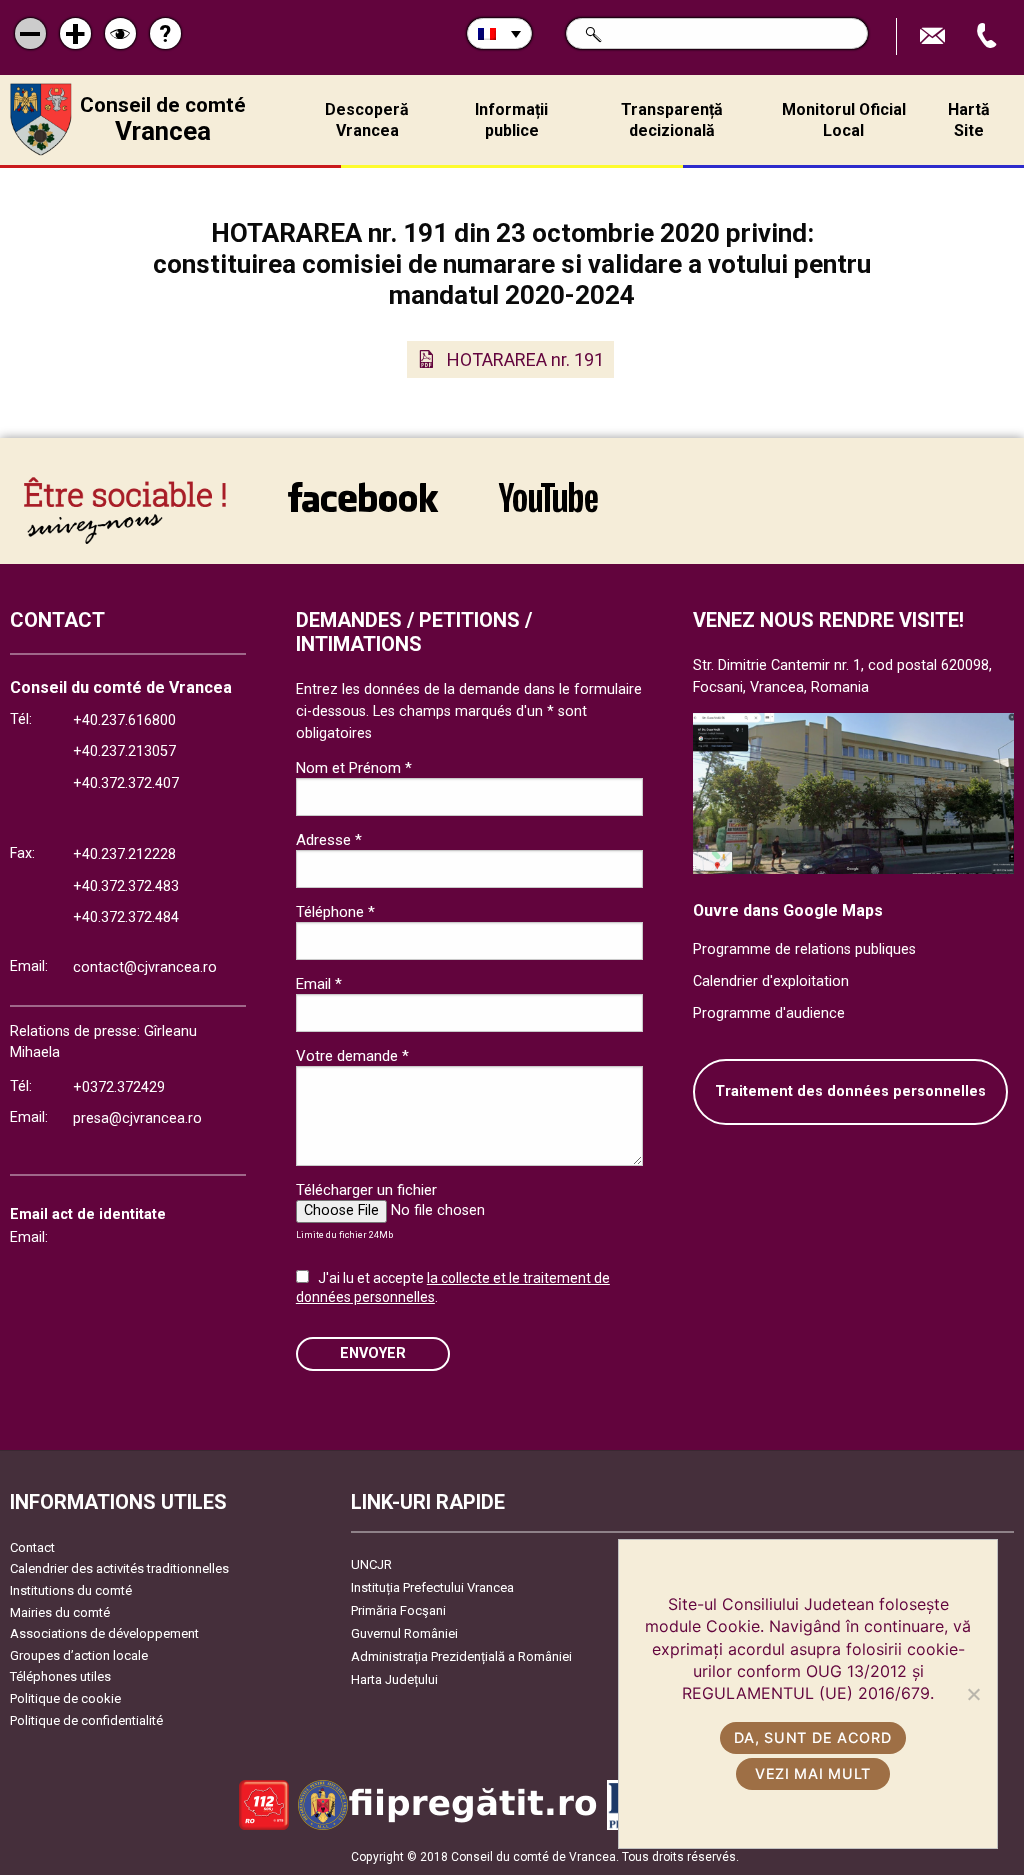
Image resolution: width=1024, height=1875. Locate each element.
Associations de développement (104, 1633)
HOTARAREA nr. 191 (525, 359)
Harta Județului (394, 1679)
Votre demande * (352, 1056)
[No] (973, 1694)
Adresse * (329, 840)
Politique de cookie (65, 1698)
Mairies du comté (60, 1612)
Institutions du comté (71, 1590)
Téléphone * (335, 912)
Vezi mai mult (813, 1773)
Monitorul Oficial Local (844, 120)
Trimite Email (935, 36)
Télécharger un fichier (366, 1190)
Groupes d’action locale (79, 1655)
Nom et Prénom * (354, 768)
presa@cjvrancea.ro (137, 1118)
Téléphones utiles (60, 1676)
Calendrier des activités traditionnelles (119, 1568)
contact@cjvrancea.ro (145, 967)
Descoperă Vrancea (367, 120)
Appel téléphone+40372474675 (989, 36)
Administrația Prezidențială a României (461, 1656)
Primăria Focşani (398, 1610)
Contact (32, 1547)
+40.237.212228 (124, 854)
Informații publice (511, 120)
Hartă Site (969, 120)
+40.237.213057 (124, 751)
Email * (319, 984)
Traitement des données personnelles (850, 1091)
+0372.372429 (119, 1087)
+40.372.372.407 (126, 783)
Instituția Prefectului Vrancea (432, 1587)
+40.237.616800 (124, 720)
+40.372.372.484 (126, 917)
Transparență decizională (672, 120)
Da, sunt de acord (812, 1737)
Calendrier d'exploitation (771, 981)
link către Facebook (363, 510)
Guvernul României (404, 1633)
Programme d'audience (769, 1013)
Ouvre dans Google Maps (788, 910)
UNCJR (371, 1564)
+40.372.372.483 (126, 886)
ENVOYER (373, 1353)
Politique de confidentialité (86, 1720)
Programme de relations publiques (804, 949)
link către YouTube (548, 510)
